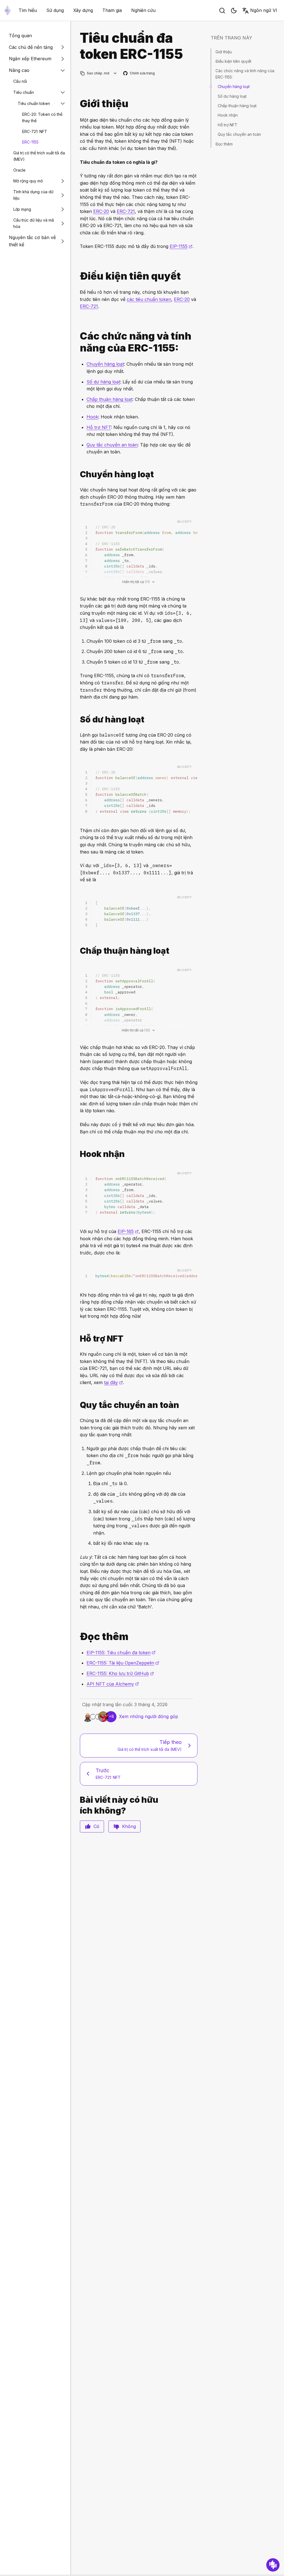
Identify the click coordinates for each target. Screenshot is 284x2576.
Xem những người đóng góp (149, 1716)
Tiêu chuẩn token (34, 103)
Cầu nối (20, 81)
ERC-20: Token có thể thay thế (42, 117)
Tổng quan (20, 36)
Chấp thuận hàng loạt (109, 399)
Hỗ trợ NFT (99, 427)
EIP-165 (128, 1231)
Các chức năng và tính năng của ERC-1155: (245, 74)
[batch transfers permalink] (78, 474)
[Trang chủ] (7, 10)
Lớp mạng (22, 209)
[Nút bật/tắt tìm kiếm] (222, 11)
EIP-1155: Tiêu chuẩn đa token (121, 1653)
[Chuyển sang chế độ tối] (234, 11)
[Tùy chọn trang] (115, 73)
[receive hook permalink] (78, 1154)
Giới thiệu (224, 52)
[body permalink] (78, 342)
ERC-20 (101, 211)
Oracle (19, 170)
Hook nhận (228, 115)
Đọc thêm (224, 144)
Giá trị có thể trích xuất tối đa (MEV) (39, 156)
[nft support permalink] (78, 1339)
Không (129, 1826)
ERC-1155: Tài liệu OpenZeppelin (123, 1663)
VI (264, 10)
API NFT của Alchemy (113, 1684)
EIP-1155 (181, 246)
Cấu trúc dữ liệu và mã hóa (34, 223)
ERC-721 (126, 211)
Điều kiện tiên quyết (233, 61)
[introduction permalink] (78, 104)
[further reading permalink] (78, 1637)
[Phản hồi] (273, 2565)
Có (96, 1826)
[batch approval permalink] (78, 951)
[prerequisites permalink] (78, 276)
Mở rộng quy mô (28, 181)
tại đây (113, 1382)
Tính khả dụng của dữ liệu (33, 195)
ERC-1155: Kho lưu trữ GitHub (120, 1673)
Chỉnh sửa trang (139, 73)
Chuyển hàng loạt (105, 364)
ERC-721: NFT (35, 131)
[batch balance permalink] (78, 720)
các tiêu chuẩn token (149, 299)
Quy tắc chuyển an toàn (112, 445)
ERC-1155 (30, 142)
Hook (92, 417)
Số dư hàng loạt (103, 382)
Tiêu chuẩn (24, 92)
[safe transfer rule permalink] (78, 1405)
